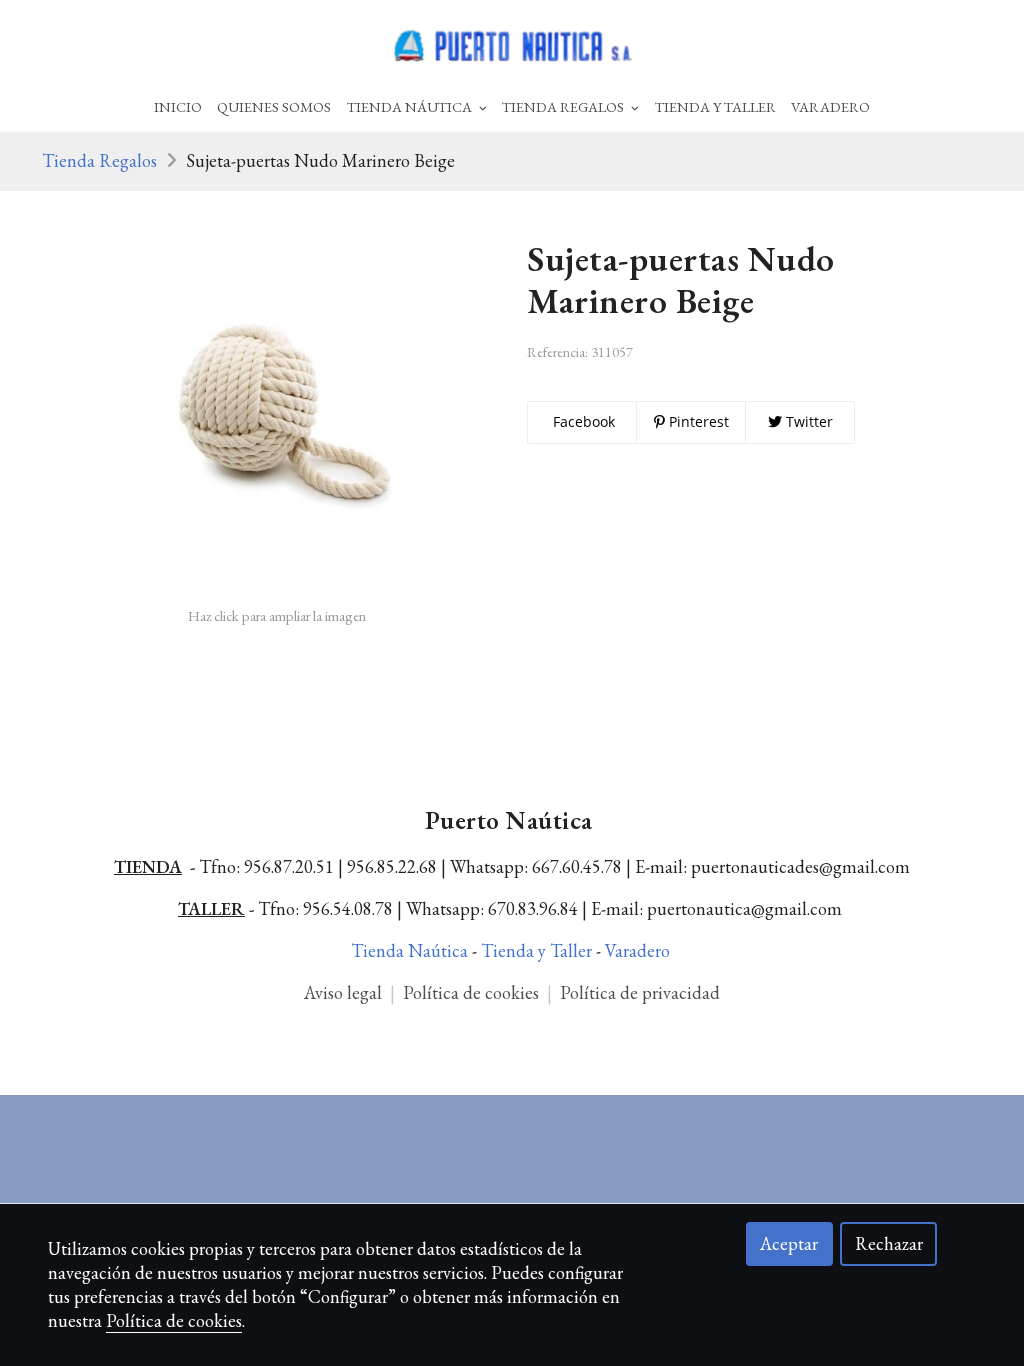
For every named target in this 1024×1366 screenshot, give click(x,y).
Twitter (807, 421)
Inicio (178, 106)
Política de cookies (473, 992)
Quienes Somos (274, 106)
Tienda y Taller (538, 950)
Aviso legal (343, 992)
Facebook (582, 421)
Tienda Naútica (411, 950)
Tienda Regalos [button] (564, 106)
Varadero (830, 106)
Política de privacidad (640, 992)
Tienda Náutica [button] (411, 106)
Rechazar (889, 1243)
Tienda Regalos (99, 160)
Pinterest (697, 421)
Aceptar (789, 1243)
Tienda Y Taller (715, 106)
